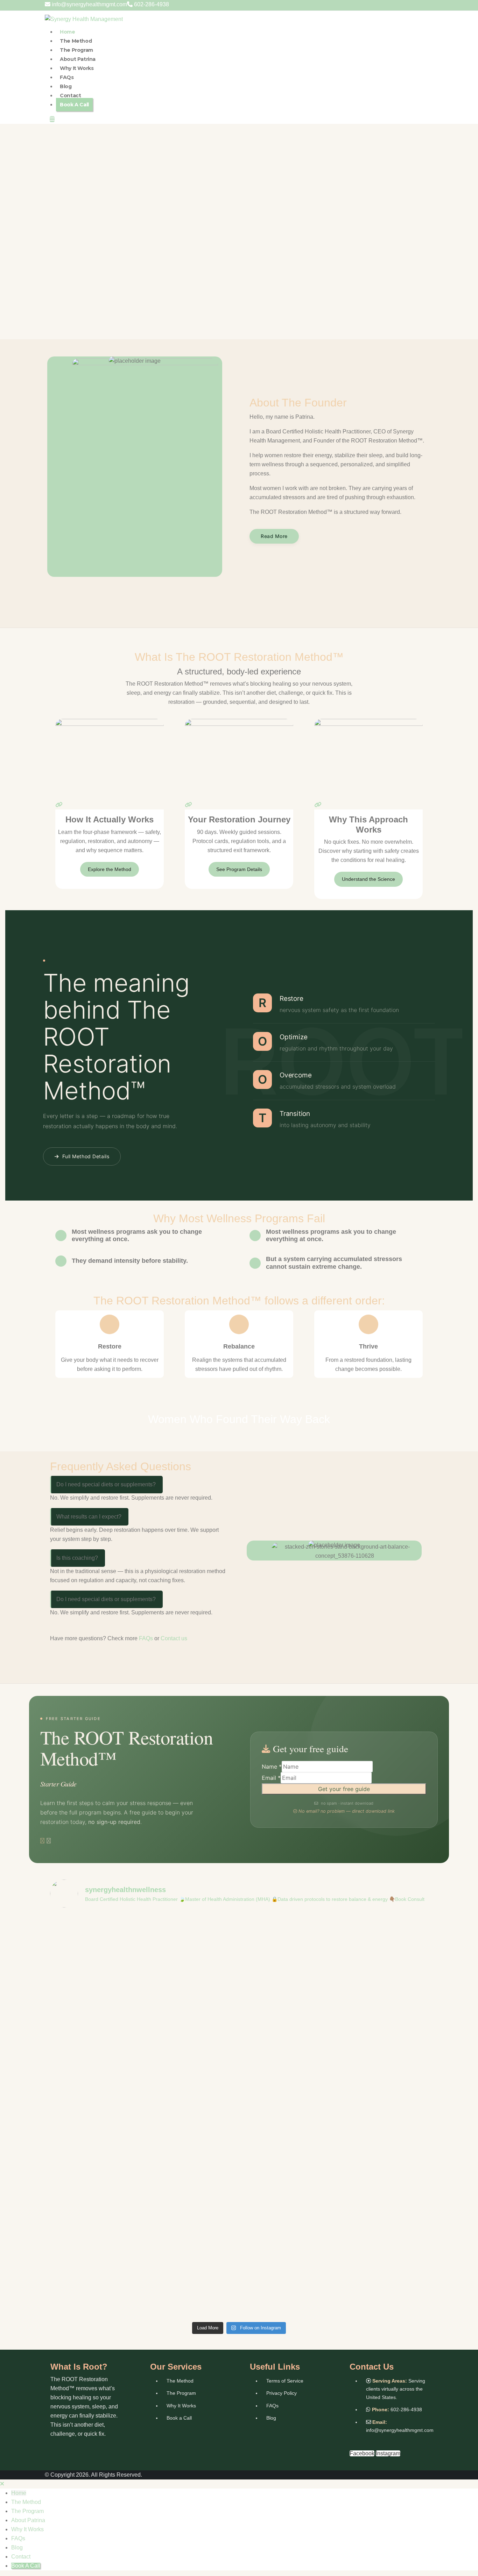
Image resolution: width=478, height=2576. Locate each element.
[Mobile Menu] (52, 119)
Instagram (388, 2453)
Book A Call (74, 105)
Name (272, 1767)
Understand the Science (368, 879)
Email (271, 1778)
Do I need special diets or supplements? (106, 1484)
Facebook (362, 2453)
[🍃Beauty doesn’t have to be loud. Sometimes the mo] (163, 2039)
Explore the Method (110, 869)
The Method (76, 41)
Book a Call (179, 2418)
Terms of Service (285, 2381)
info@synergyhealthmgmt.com (89, 4)
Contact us (174, 1638)
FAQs (67, 77)
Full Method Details (86, 1156)
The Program (76, 50)
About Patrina (78, 59)
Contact (70, 95)
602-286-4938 (152, 4)
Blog (66, 86)
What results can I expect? (89, 1517)
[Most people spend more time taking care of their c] (239, 2116)
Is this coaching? (77, 1558)
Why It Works (77, 68)
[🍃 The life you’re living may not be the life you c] (315, 2075)
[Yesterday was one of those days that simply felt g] (392, 2011)
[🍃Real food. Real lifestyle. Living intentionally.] (86, 2030)
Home (67, 32)
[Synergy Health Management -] (84, 19)
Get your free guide (344, 1789)
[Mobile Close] (2, 2484)
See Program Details (239, 869)
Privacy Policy (282, 2393)
